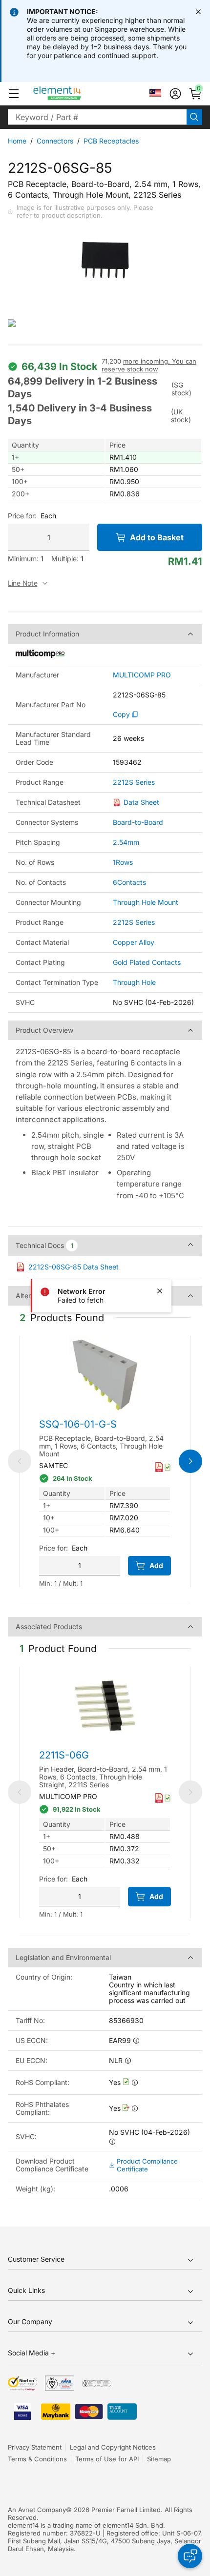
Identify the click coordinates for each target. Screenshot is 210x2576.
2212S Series (134, 782)
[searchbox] (97, 117)
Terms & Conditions (37, 2459)
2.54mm (126, 842)
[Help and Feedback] (190, 2556)
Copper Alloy (134, 942)
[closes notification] (198, 12)
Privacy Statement (35, 2447)
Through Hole (134, 982)
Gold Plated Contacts (147, 962)
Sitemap (159, 2459)
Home (17, 141)
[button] (14, 94)
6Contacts (129, 882)
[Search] (194, 117)
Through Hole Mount (146, 902)
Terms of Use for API (107, 2459)
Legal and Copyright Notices (113, 2447)
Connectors (55, 141)
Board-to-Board (138, 822)
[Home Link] (75, 94)
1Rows (123, 862)
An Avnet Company (37, 2510)
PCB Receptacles (111, 141)
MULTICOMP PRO (142, 675)
